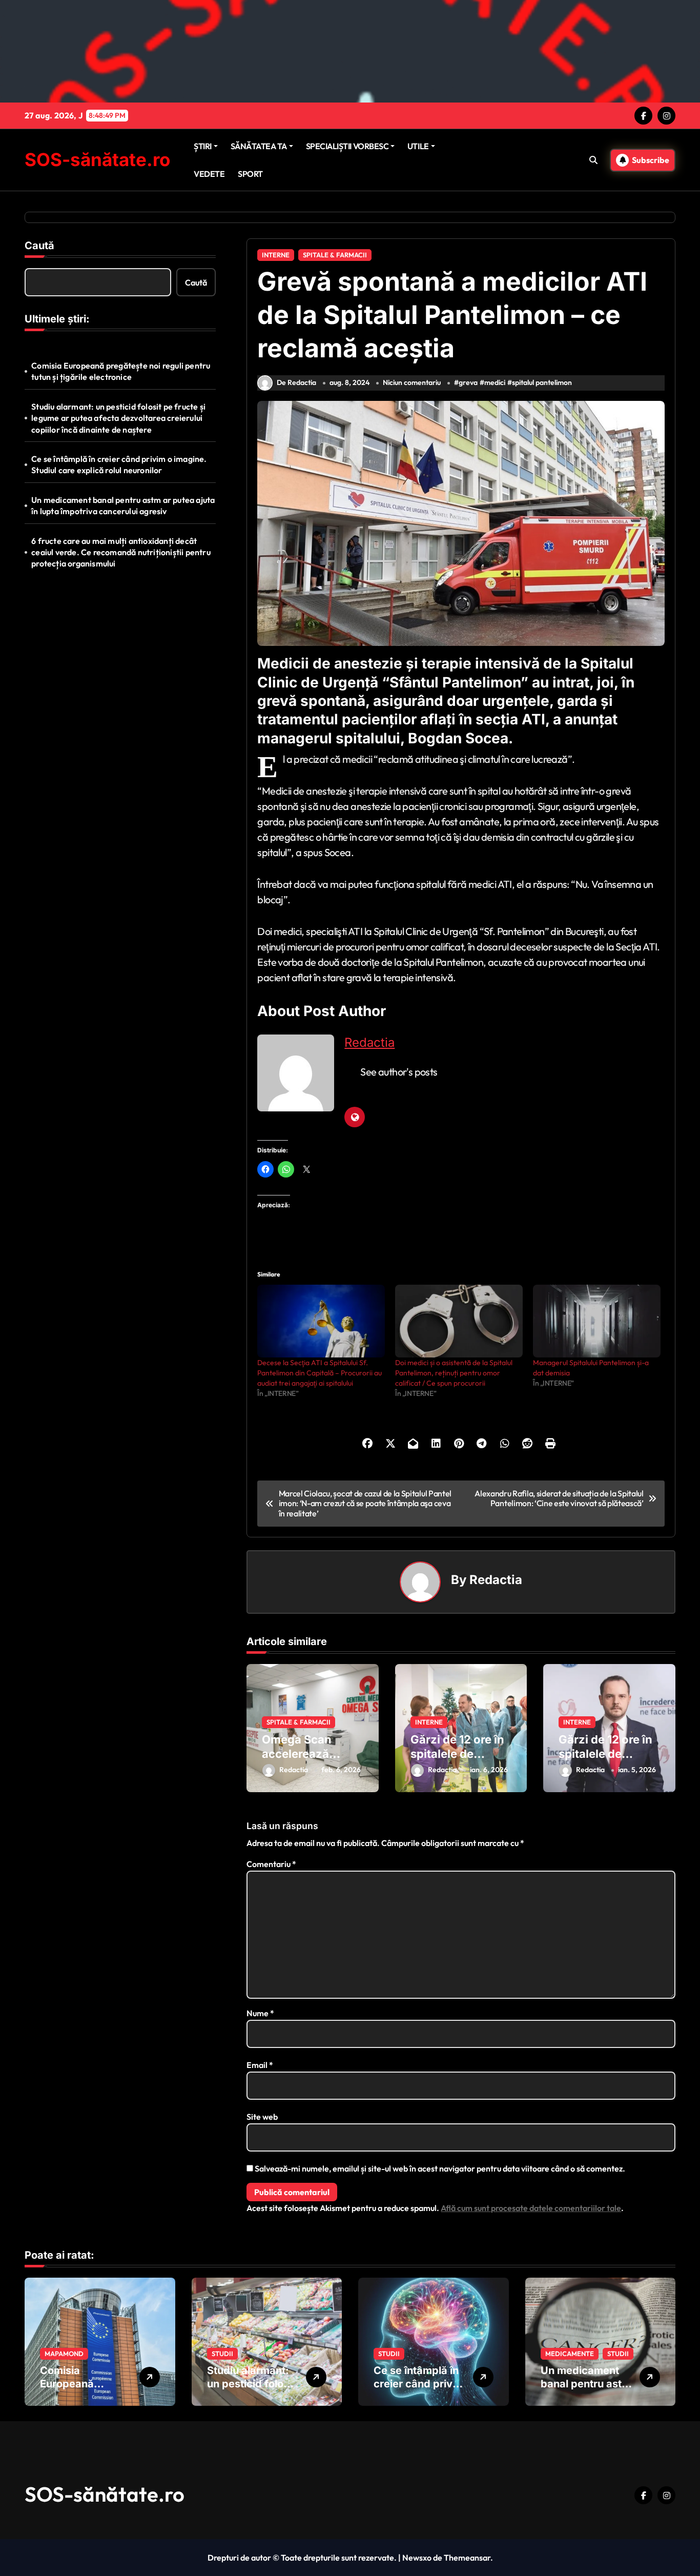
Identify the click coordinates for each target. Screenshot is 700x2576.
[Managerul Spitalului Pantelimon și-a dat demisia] (597, 1321)
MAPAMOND (64, 2354)
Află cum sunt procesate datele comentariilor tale (531, 2208)
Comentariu (271, 1864)
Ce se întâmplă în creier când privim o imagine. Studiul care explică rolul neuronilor (119, 464)
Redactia (369, 1042)
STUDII (222, 2354)
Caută (39, 246)
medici (495, 382)
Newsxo (417, 2558)
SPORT (250, 174)
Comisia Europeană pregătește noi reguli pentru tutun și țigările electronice (121, 371)
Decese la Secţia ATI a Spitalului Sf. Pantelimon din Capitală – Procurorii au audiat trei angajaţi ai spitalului (320, 1373)
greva (468, 382)
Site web (262, 2117)
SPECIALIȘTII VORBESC (347, 146)
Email (260, 2065)
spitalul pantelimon (542, 382)
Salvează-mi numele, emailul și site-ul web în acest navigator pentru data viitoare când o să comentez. (440, 2168)
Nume (260, 2013)
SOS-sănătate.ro (97, 159)
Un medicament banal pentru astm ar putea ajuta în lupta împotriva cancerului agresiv (123, 505)
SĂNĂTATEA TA (259, 146)
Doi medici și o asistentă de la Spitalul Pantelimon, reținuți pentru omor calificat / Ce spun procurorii (454, 1373)
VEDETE (209, 174)
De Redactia (296, 382)
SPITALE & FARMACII (335, 255)
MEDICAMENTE (570, 2354)
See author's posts (399, 1072)
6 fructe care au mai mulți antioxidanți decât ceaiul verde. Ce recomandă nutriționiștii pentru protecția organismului (121, 552)
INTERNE (276, 255)
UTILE (418, 146)
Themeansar (467, 2558)
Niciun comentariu (412, 382)
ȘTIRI (203, 146)
